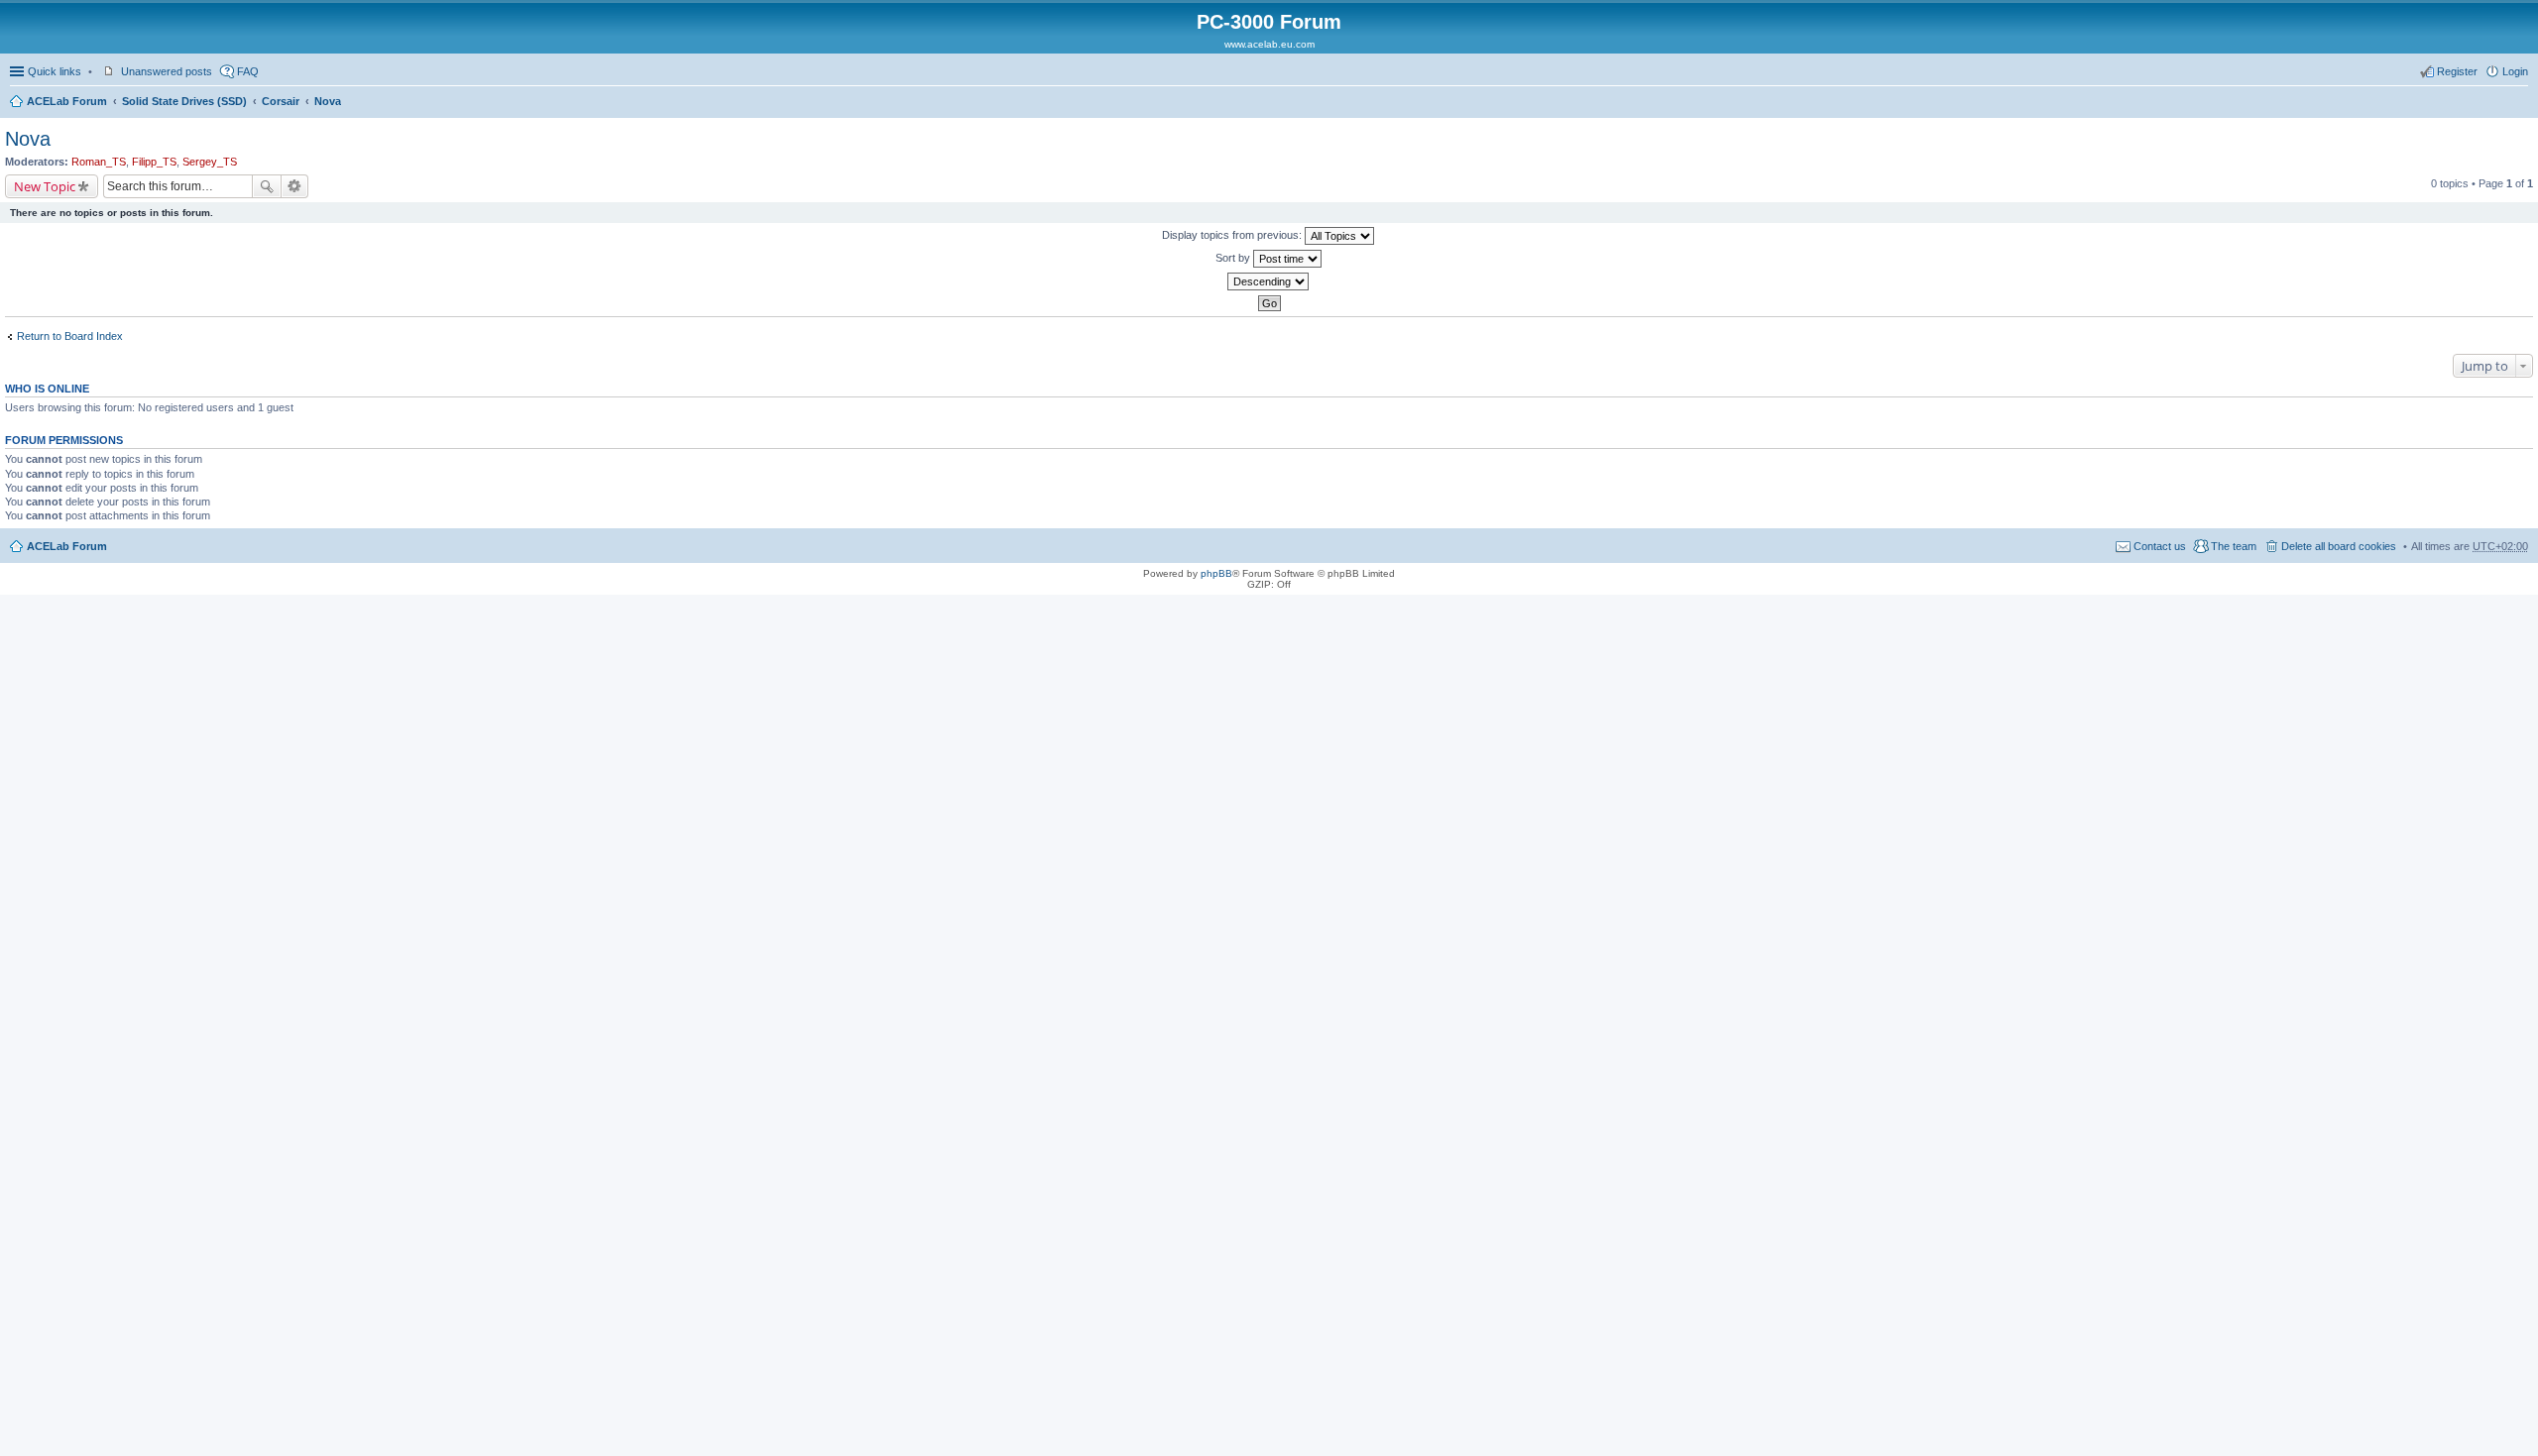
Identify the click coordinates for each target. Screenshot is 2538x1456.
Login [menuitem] (2515, 71)
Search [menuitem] (2520, 103)
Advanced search (295, 186)
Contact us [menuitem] (2160, 546)
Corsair (281, 101)
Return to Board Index (70, 336)
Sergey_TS (210, 162)
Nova (328, 101)
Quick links (55, 71)
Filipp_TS (154, 162)
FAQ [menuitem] (248, 71)
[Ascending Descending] (1269, 281)
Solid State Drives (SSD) (184, 101)
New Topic (45, 186)
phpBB (1216, 573)
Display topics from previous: (1233, 235)
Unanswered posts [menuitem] (167, 71)
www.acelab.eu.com (1269, 44)
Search (267, 186)
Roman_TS (99, 162)
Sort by (1234, 258)
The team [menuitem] (2234, 546)
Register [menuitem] (2457, 71)
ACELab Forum (67, 101)
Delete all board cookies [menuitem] (2339, 546)
